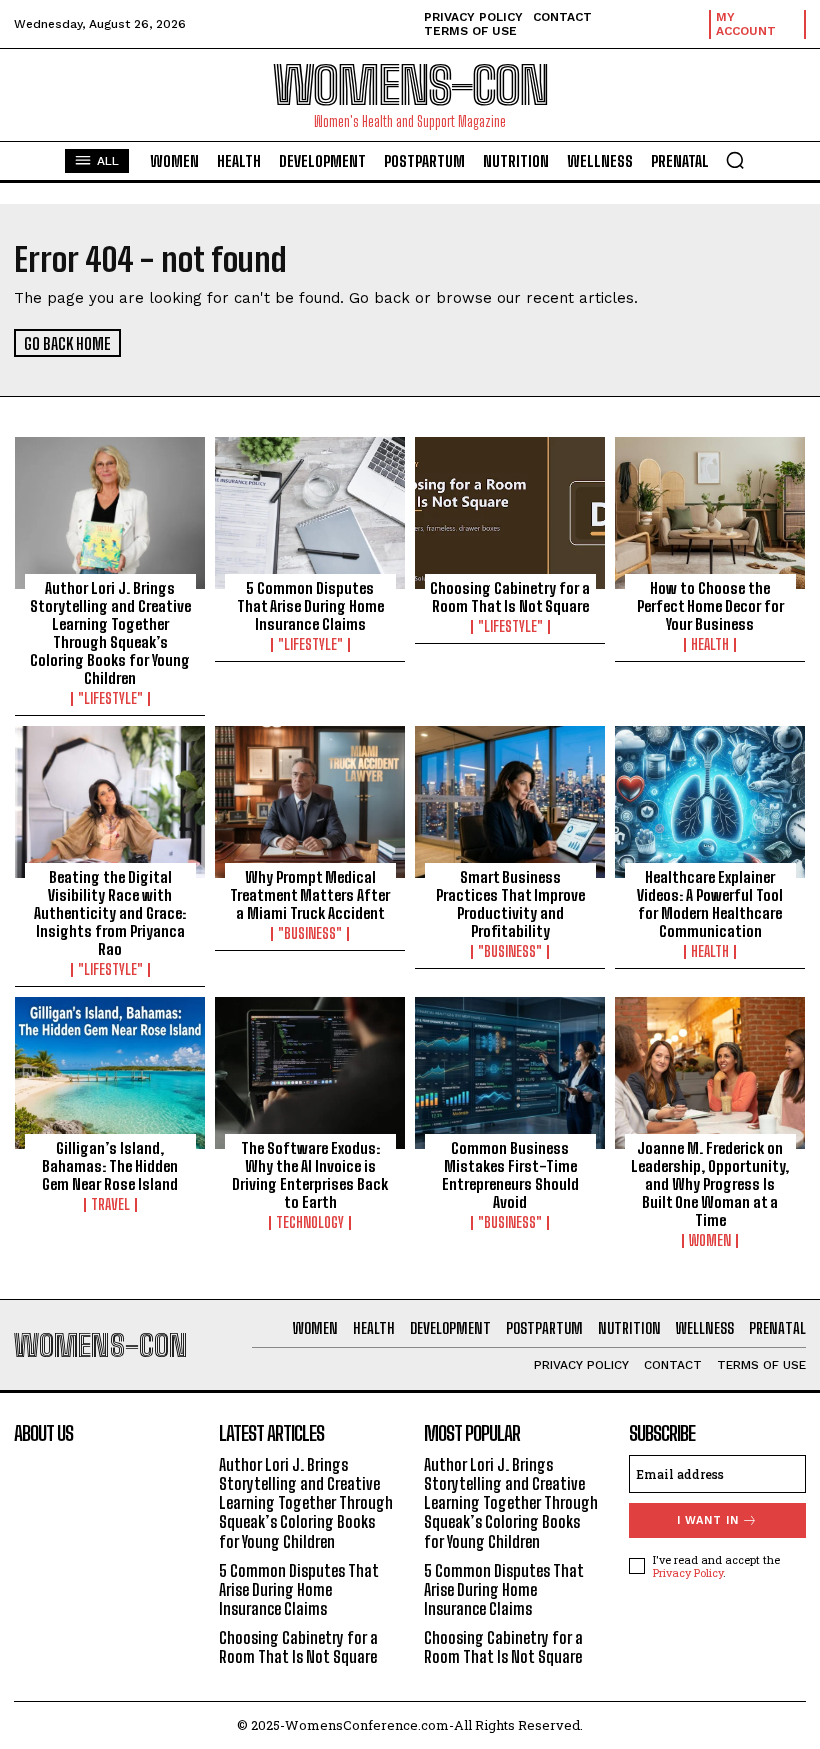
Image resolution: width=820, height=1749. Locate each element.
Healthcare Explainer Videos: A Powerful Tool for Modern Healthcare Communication (710, 904)
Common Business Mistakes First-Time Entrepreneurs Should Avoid (510, 1175)
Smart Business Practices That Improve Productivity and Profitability (510, 904)
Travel (110, 1205)
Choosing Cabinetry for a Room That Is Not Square (510, 597)
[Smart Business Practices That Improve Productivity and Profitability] (510, 802)
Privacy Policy (688, 1572)
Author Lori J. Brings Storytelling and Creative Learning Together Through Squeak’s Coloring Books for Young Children (110, 633)
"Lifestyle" (110, 699)
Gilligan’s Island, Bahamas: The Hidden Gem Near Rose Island (110, 1166)
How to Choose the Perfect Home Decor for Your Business (710, 606)
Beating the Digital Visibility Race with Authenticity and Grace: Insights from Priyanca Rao (110, 913)
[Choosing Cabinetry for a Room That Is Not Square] (510, 513)
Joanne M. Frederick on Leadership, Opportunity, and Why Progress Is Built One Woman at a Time (710, 1184)
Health (710, 645)
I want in (708, 1520)
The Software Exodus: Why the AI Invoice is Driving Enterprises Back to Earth (310, 1175)
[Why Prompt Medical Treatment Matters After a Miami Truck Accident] (310, 802)
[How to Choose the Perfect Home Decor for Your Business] (710, 513)
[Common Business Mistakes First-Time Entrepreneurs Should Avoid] (510, 1073)
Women (710, 1241)
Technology (310, 1223)
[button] (735, 160)
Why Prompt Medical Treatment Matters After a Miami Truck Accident (310, 895)
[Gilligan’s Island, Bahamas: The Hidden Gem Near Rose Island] (110, 1073)
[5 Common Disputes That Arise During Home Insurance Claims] (310, 513)
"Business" (310, 934)
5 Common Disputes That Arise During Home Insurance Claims (310, 606)
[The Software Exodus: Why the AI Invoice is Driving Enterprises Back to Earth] (310, 1073)
